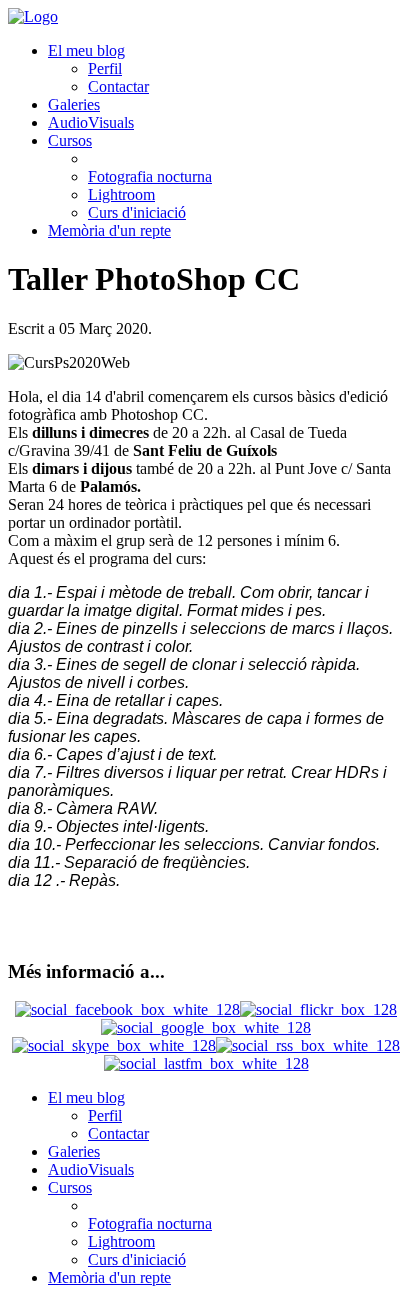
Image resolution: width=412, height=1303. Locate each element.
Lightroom (121, 194)
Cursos (70, 140)
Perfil (105, 68)
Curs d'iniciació (137, 212)
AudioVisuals (91, 122)
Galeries (74, 104)
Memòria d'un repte (109, 230)
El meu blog (86, 50)
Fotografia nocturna (150, 176)
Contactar (118, 86)
